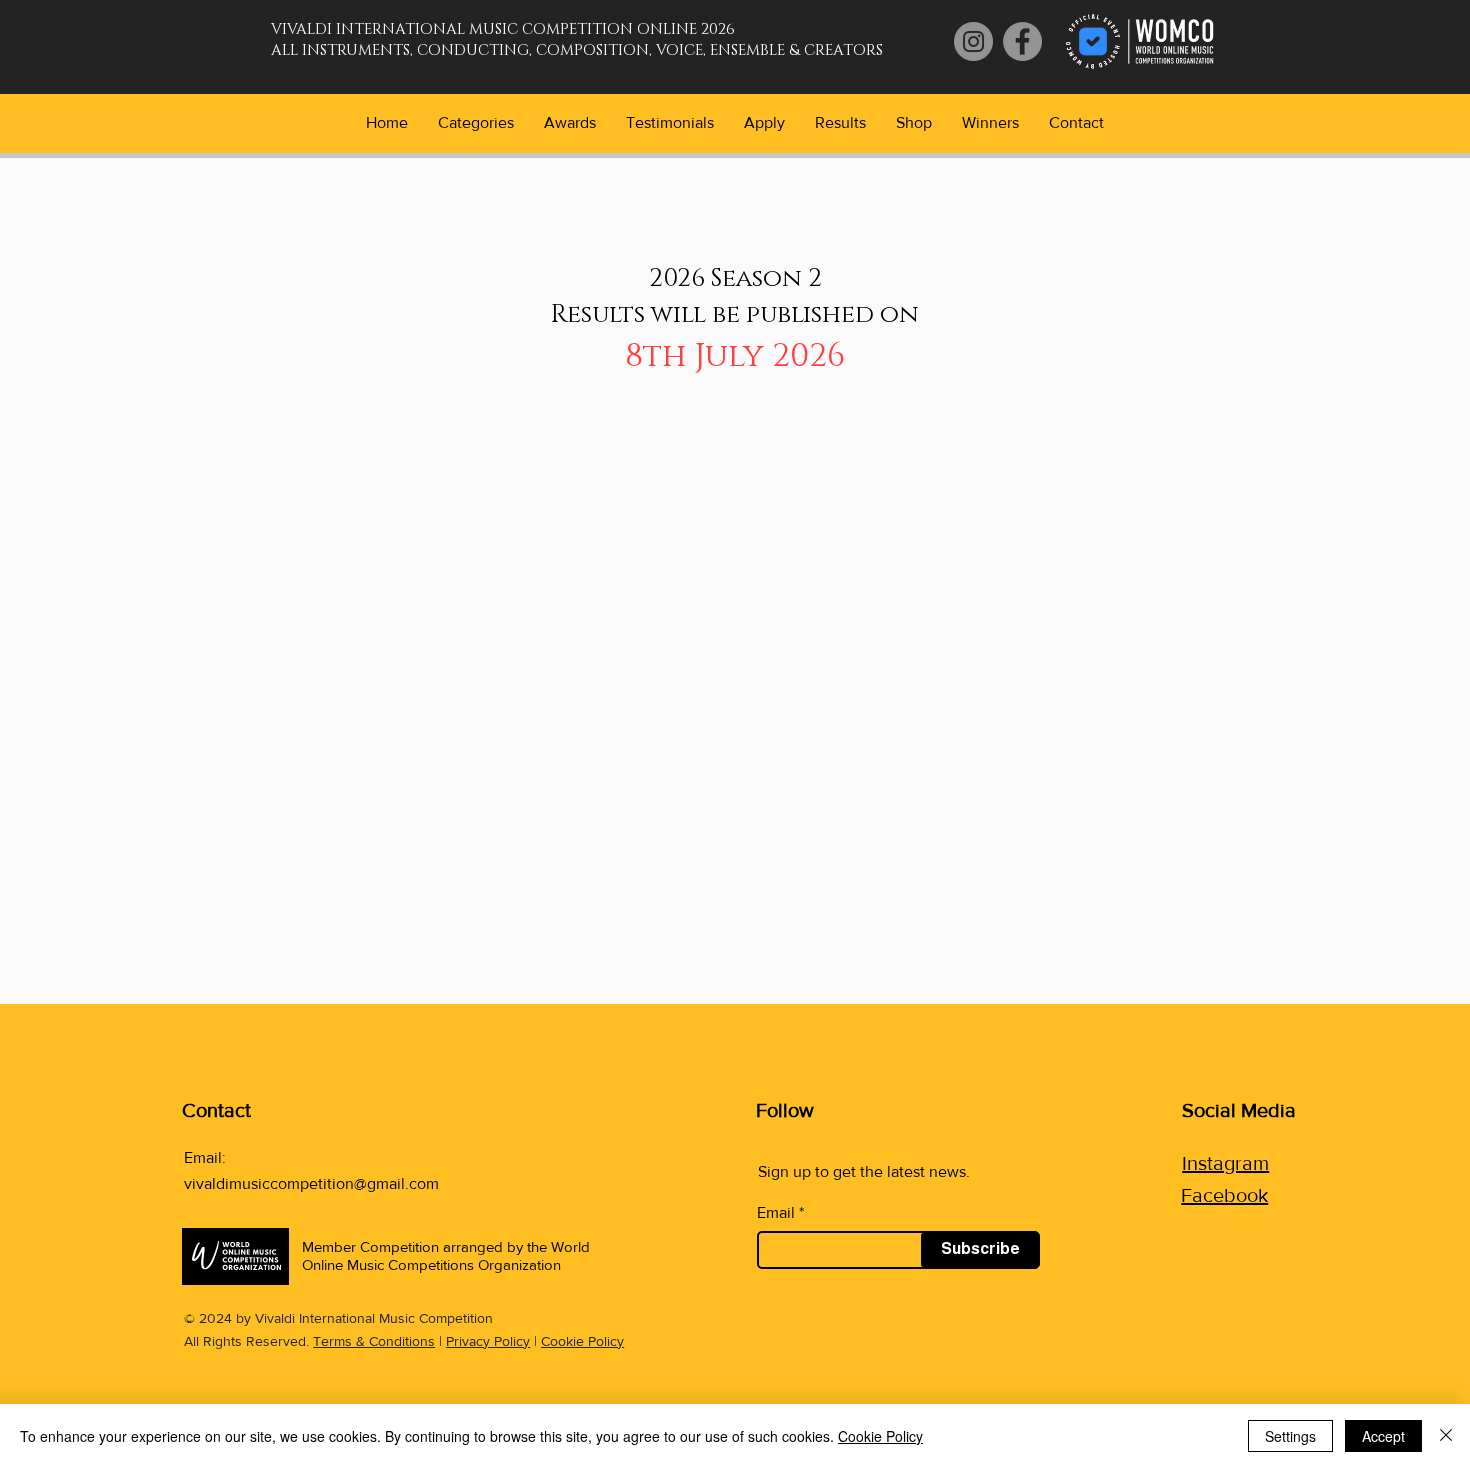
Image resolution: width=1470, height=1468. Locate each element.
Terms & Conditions (374, 1341)
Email (776, 1213)
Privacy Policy (488, 1341)
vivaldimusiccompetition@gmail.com (311, 1183)
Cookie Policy (582, 1341)
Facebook (1224, 1195)
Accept (1383, 1436)
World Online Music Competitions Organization (446, 1255)
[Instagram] (973, 41)
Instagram (1225, 1163)
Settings (1290, 1436)
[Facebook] (1022, 41)
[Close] (1446, 1436)
